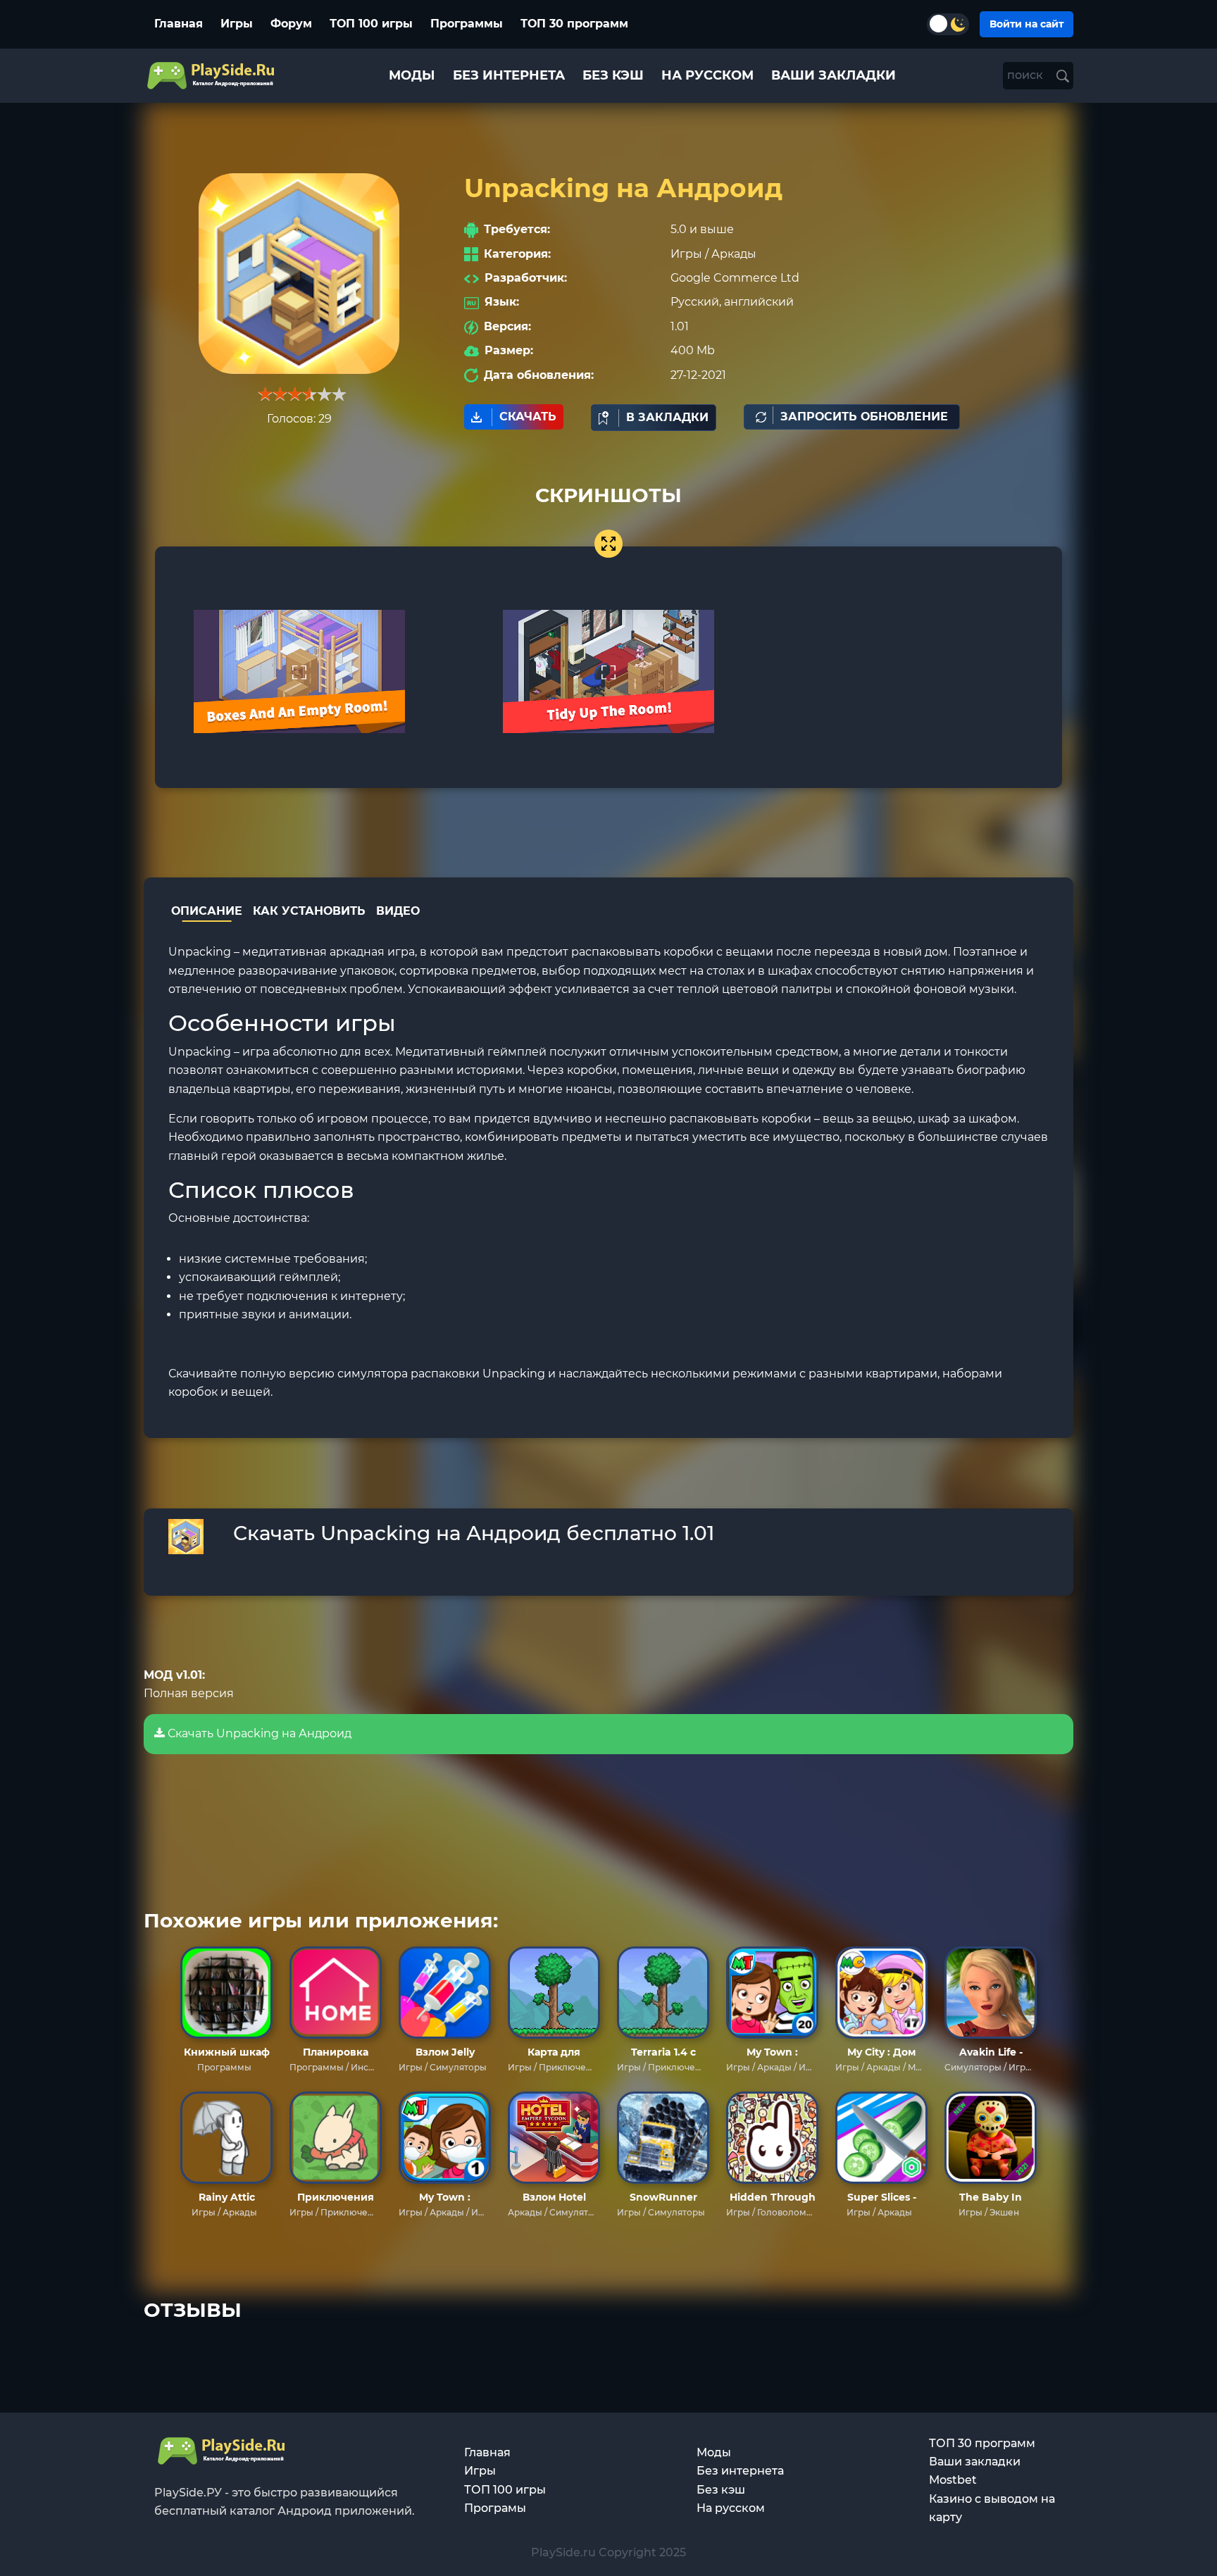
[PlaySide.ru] (212, 76)
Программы (467, 24)
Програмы (495, 2508)
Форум (291, 24)
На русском (731, 2508)
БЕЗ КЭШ (613, 75)
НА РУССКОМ (707, 75)
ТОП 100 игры (371, 24)
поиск (1026, 75)
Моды (714, 2452)
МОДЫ (412, 75)
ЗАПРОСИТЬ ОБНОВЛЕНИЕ (864, 417)
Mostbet (953, 2480)
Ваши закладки (975, 2462)
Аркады (734, 254)
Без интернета (740, 2471)
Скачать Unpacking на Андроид (258, 1733)
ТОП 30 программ (574, 24)
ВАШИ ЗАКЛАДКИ (834, 75)
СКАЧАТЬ (528, 417)
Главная (179, 24)
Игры (237, 24)
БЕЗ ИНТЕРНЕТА (509, 75)
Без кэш (721, 2490)
